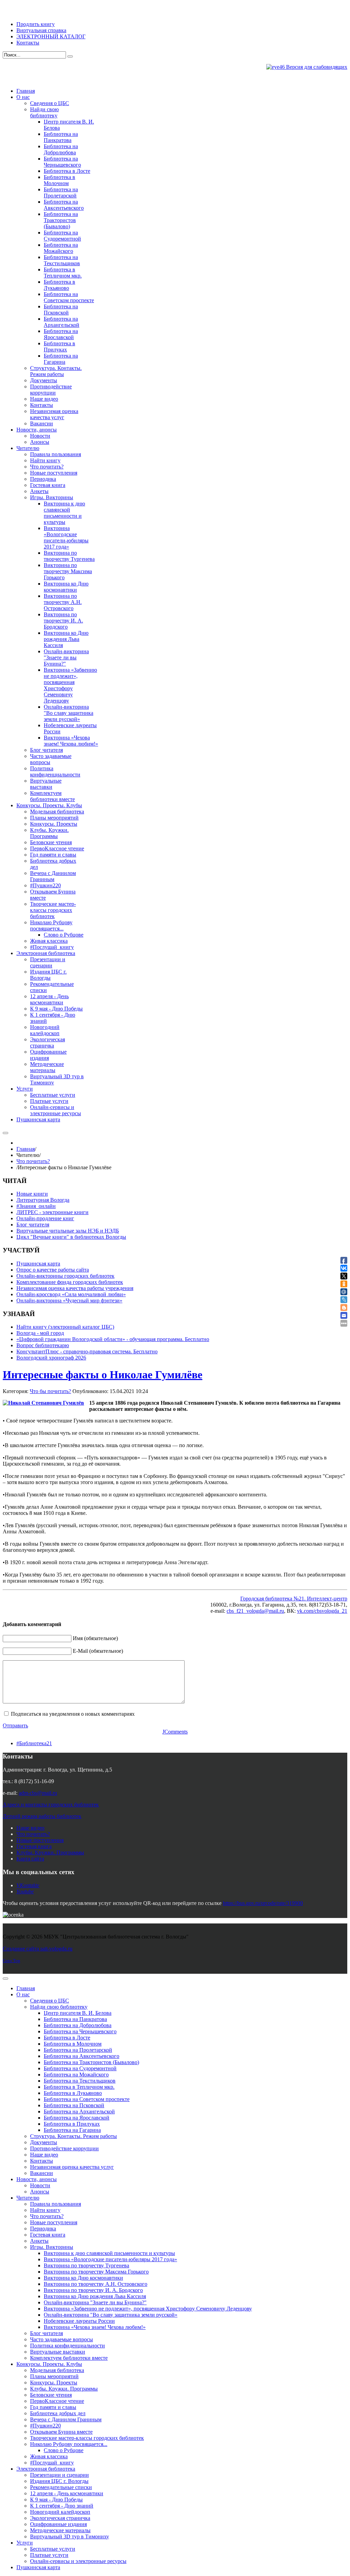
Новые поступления (40, 1840)
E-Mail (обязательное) (98, 1651)
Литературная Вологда (43, 1200)
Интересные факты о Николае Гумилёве (103, 1375)
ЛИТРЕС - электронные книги (52, 1212)
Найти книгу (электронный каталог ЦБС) (65, 1327)
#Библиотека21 (34, 1743)
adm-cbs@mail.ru (38, 1793)
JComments (175, 1732)
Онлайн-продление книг (45, 1218)
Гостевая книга (34, 1846)
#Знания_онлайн (36, 1206)
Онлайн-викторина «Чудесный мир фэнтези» (69, 1300)
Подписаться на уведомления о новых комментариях (73, 1714)
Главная (26, 1149)
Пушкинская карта (38, 1264)
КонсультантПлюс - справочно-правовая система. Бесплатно (87, 1351)
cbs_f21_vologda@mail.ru (255, 1611)
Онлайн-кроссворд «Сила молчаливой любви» (71, 1294)
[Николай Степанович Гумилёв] (43, 1403)
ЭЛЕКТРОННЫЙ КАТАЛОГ (51, 36)
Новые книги (32, 1194)
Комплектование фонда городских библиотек (70, 1282)
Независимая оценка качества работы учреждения (75, 1288)
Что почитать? (33, 1161)
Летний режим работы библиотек (42, 1816)
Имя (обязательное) (95, 1638)
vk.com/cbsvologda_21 (322, 1611)
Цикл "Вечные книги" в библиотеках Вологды (71, 1237)
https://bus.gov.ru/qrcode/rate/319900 (263, 1903)
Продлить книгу (36, 24)
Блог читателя (33, 1225)
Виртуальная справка (41, 30)
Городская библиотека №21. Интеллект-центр (294, 1599)
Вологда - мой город (40, 1333)
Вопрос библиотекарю (43, 1345)
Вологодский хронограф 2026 (51, 1358)
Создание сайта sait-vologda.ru (38, 1949)
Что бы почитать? (50, 1391)
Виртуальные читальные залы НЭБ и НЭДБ (68, 1231)
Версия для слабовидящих (316, 67)
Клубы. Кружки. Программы (50, 1852)
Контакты (28, 43)
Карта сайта (30, 1859)
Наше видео (30, 1828)
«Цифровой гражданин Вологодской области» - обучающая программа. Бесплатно (113, 1339)
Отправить (15, 1725)
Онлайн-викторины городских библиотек (65, 1276)
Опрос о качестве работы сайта (53, 1270)
